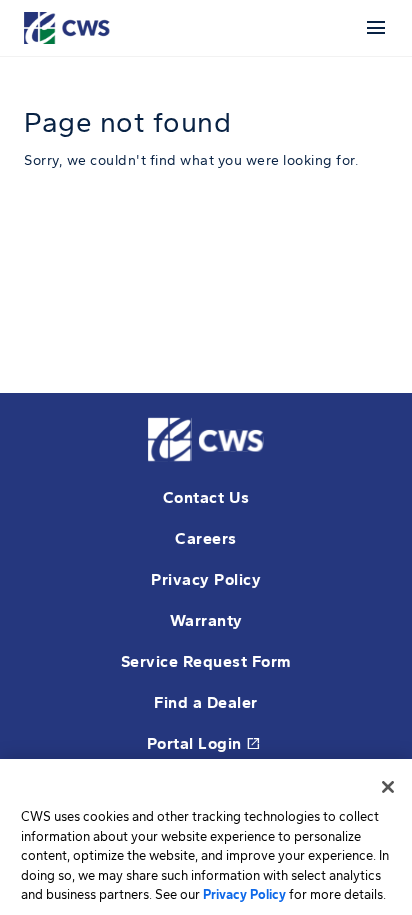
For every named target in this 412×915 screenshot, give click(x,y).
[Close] (388, 787)
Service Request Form (206, 661)
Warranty (206, 620)
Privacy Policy (206, 579)
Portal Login (203, 743)
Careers (206, 538)
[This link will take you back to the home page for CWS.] (69, 26)
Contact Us (206, 497)
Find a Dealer (206, 702)
